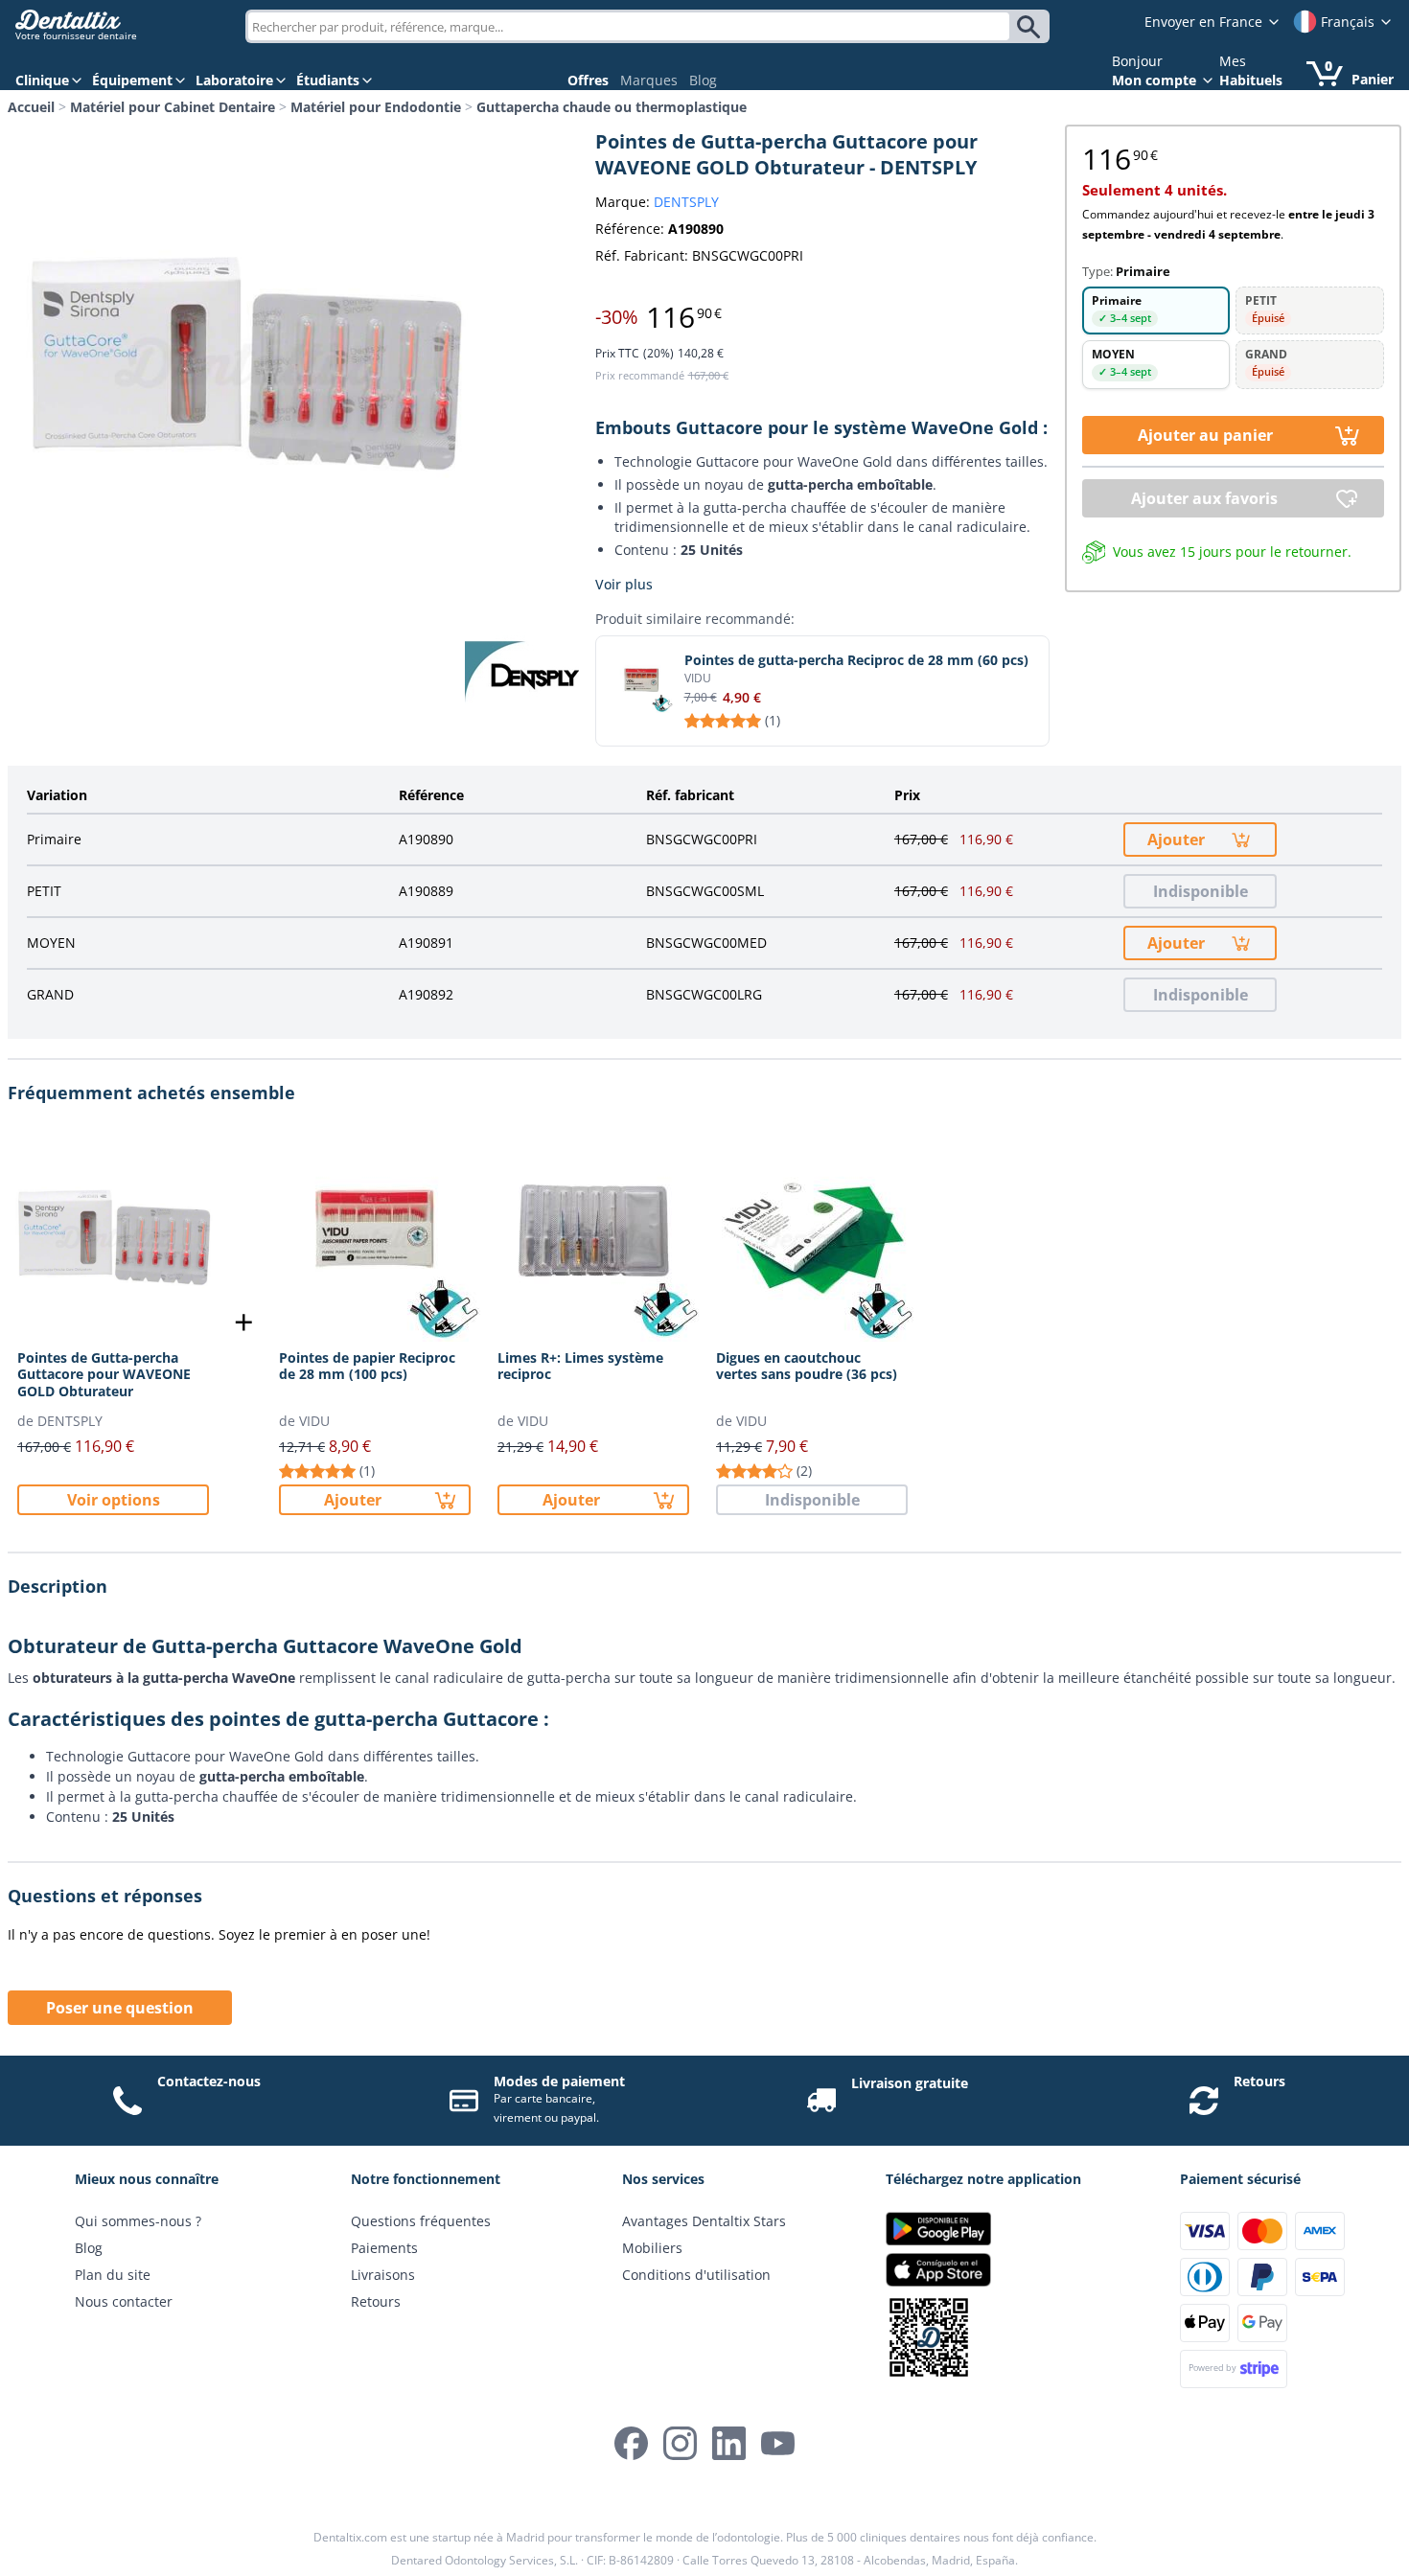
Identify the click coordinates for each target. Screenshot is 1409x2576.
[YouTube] (778, 2443)
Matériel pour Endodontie (376, 107)
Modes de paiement (559, 2081)
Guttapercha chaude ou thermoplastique (612, 107)
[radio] (1156, 310)
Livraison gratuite (910, 2083)
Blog (703, 80)
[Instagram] (680, 2443)
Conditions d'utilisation (696, 2275)
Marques (649, 80)
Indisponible (1201, 891)
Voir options (114, 1500)
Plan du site (113, 2275)
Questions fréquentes (421, 2221)
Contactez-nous (209, 2081)
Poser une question (120, 2008)
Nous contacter (124, 2301)
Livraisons (383, 2275)
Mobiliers (652, 2248)
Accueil (31, 107)
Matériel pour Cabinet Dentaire (173, 107)
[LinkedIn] (729, 2443)
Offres (588, 80)
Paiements (384, 2248)
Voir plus (624, 584)
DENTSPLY (686, 202)
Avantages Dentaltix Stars (704, 2221)
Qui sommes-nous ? (138, 2221)
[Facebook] (631, 2443)
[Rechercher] (1032, 27)
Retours (1259, 2081)
